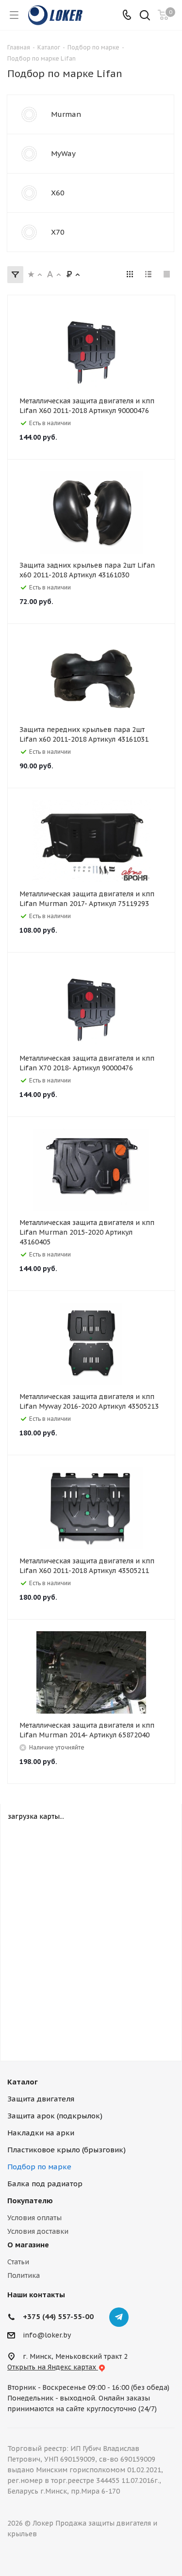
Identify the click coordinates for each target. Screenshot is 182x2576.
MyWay (63, 153)
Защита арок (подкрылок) (55, 2116)
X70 (58, 232)
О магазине (28, 2245)
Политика (24, 2275)
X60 (58, 193)
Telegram (119, 2317)
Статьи (18, 2262)
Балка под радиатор (45, 2184)
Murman (66, 114)
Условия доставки (38, 2231)
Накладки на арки (41, 2133)
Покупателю (30, 2201)
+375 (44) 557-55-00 (58, 2316)
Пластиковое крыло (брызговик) (66, 2150)
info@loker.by (47, 2335)
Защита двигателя (41, 2099)
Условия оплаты (34, 2218)
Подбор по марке (39, 2167)
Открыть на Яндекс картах (53, 2367)
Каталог (23, 2082)
